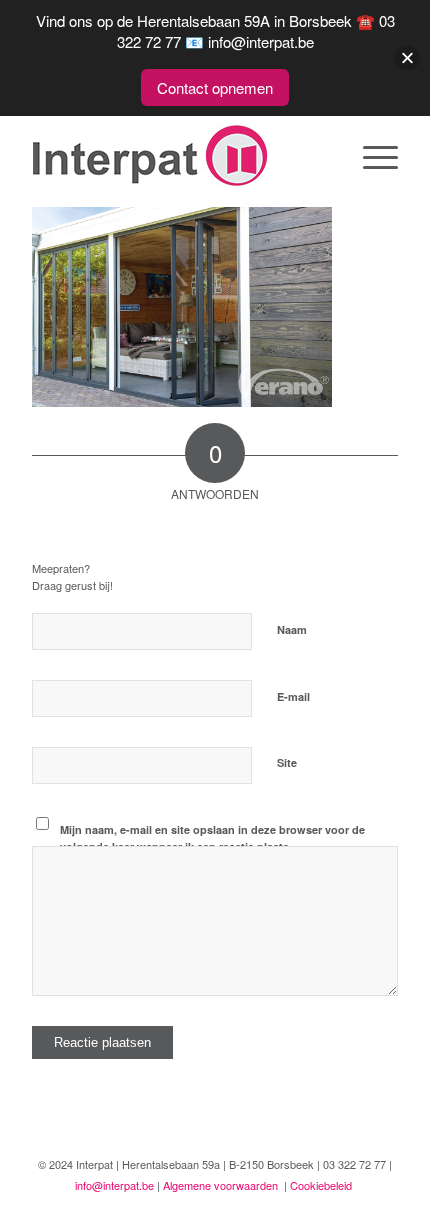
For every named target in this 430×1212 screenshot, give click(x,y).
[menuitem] (370, 156)
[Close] (407, 58)
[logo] (178, 156)
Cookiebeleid (321, 1185)
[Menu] (370, 156)
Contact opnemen (215, 87)
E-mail (297, 695)
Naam (296, 628)
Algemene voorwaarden (220, 1185)
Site (287, 762)
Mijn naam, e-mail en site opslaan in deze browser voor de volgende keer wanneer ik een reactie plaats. (212, 838)
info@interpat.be (114, 1185)
